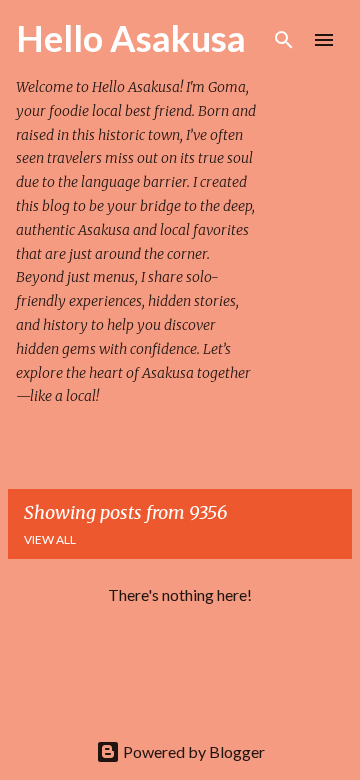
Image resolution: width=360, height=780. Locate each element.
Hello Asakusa (131, 38)
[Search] (284, 40)
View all (50, 539)
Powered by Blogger (192, 751)
